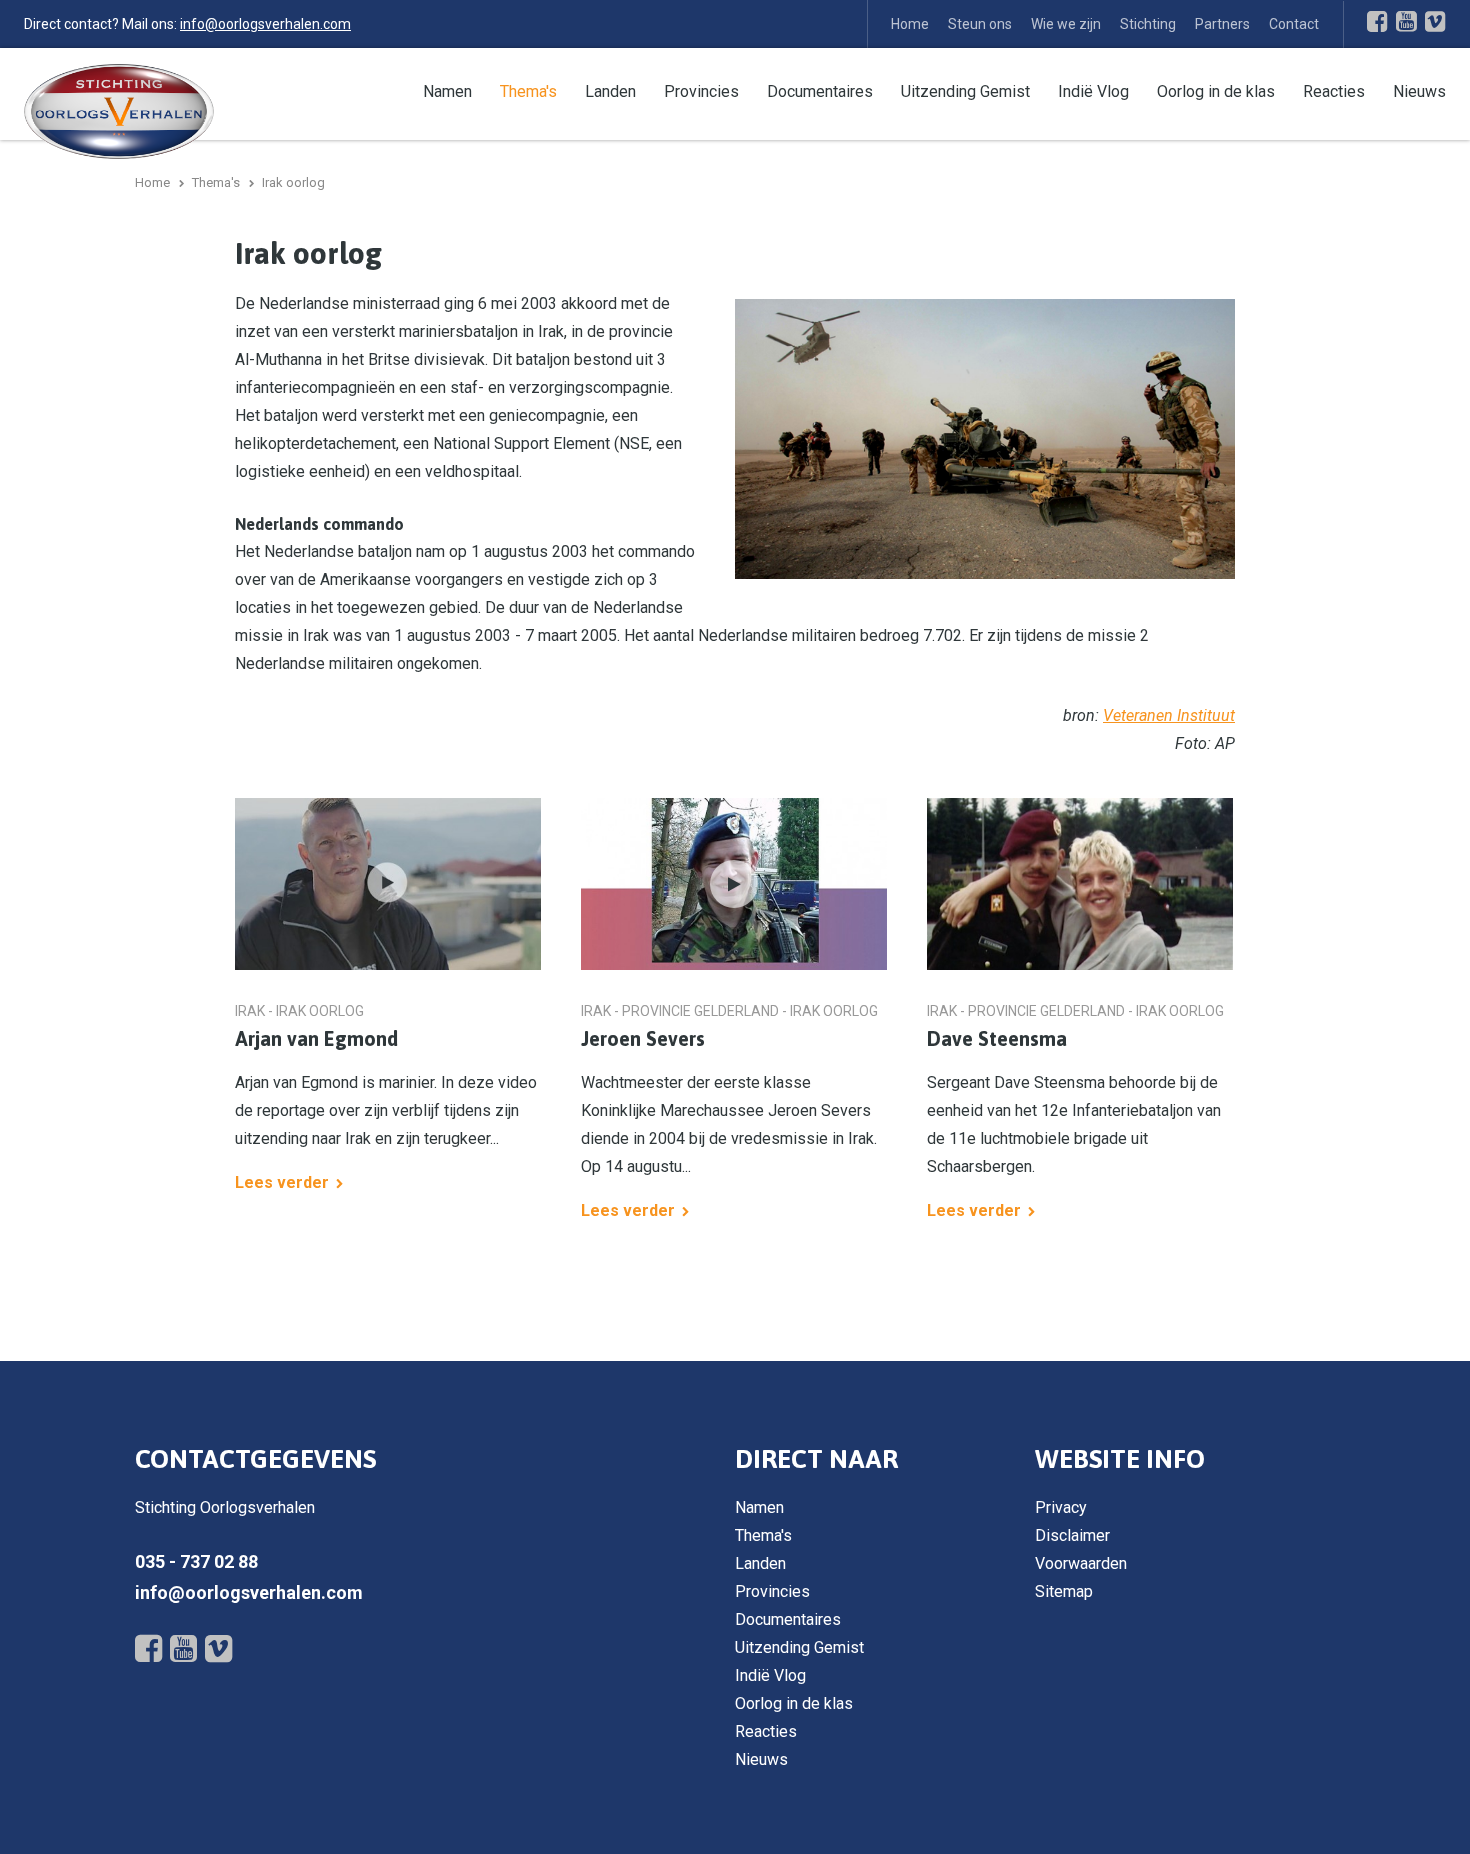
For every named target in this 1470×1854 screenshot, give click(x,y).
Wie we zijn (1066, 24)
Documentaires (820, 91)
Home (910, 24)
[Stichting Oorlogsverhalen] (119, 110)
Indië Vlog (1093, 91)
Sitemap (1064, 1591)
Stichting (1148, 24)
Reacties (1334, 91)
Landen (610, 91)
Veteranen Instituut (1169, 715)
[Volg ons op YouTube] (1406, 21)
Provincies (701, 91)
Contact (1294, 24)
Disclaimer (1072, 1535)
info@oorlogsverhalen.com (265, 24)
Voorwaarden (1081, 1563)
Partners (1222, 24)
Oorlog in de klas (1216, 91)
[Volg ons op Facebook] (1377, 21)
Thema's (528, 91)
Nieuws (1419, 91)
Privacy (1061, 1507)
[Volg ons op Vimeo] (1435, 21)
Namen (447, 91)
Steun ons (980, 24)
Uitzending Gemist (965, 91)
